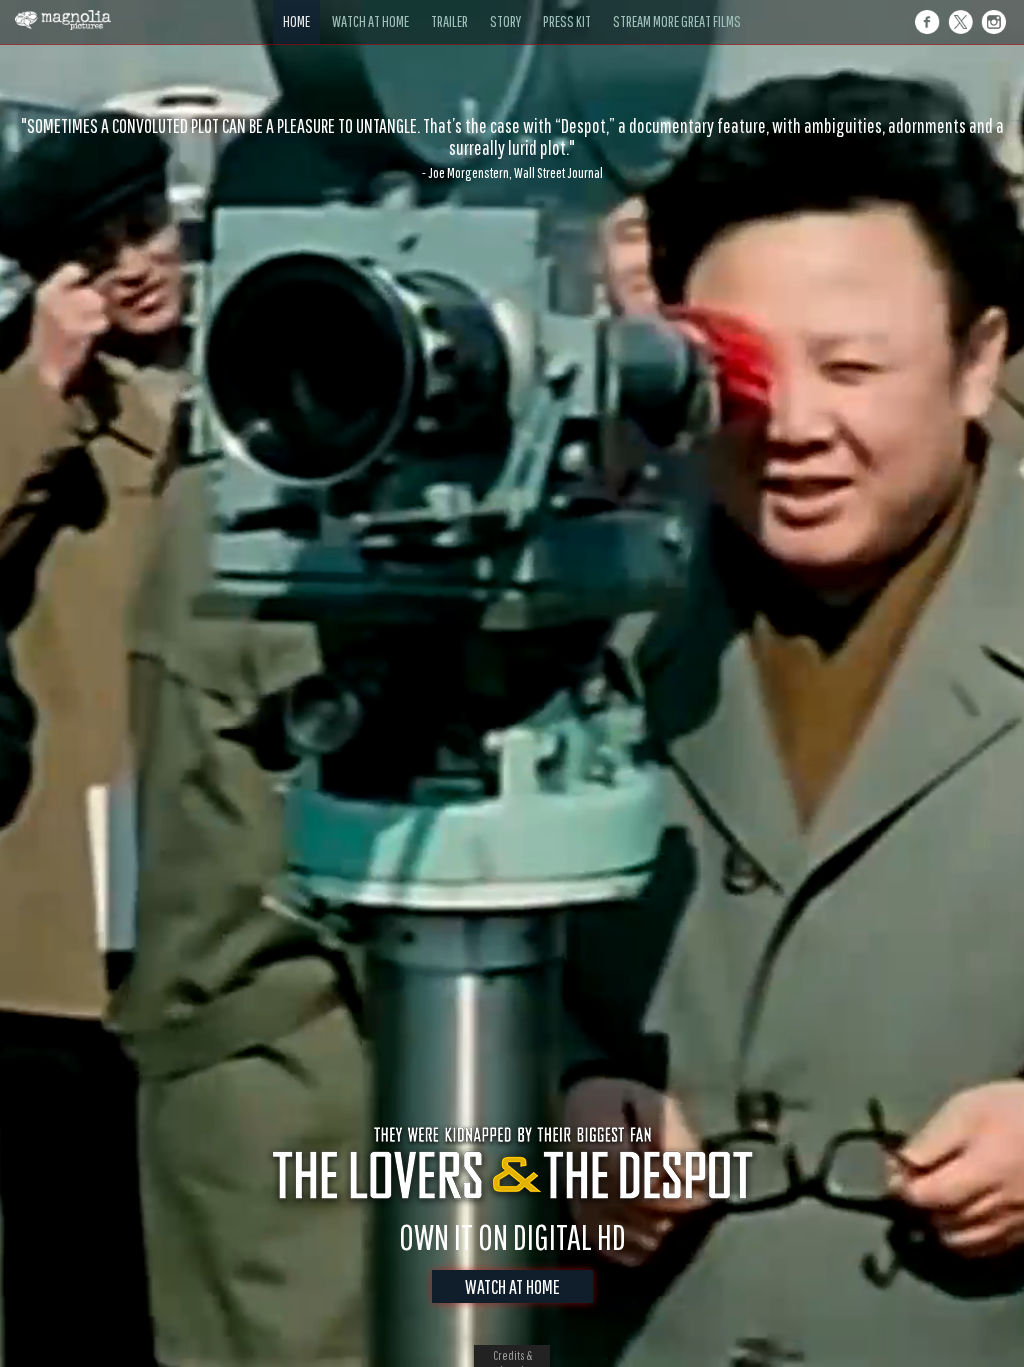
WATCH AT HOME (512, 1286)
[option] (512, 148)
